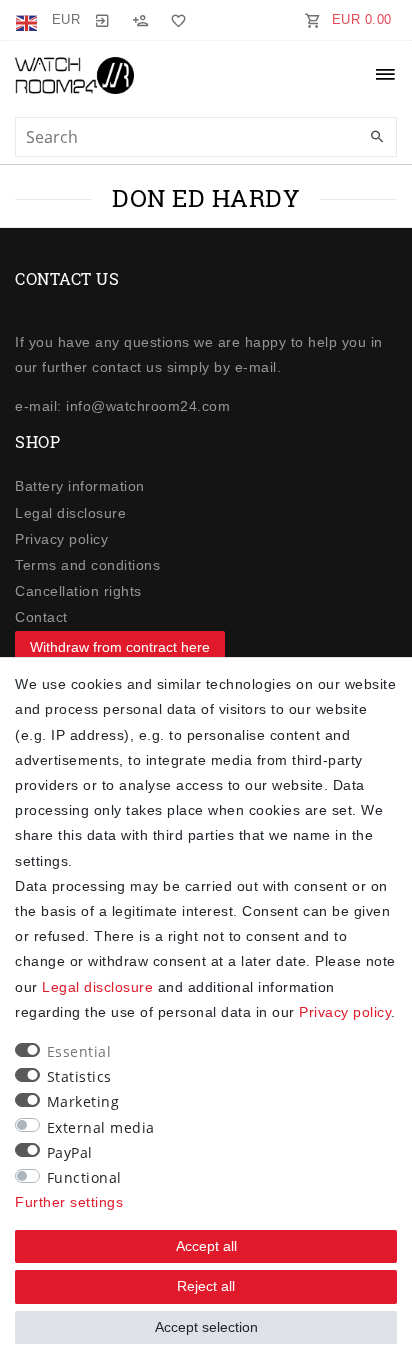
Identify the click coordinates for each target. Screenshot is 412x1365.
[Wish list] (175, 20)
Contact (41, 617)
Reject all (206, 1286)
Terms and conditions (87, 565)
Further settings (69, 1202)
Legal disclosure (70, 513)
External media (101, 1127)
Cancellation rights (78, 591)
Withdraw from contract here (120, 647)
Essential (79, 1051)
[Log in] (102, 20)
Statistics (79, 1076)
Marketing (83, 1101)
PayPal (70, 1152)
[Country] (28, 20)
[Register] (140, 20)
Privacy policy (61, 539)
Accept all (206, 1246)
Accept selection (206, 1327)
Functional (84, 1177)
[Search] (377, 138)
